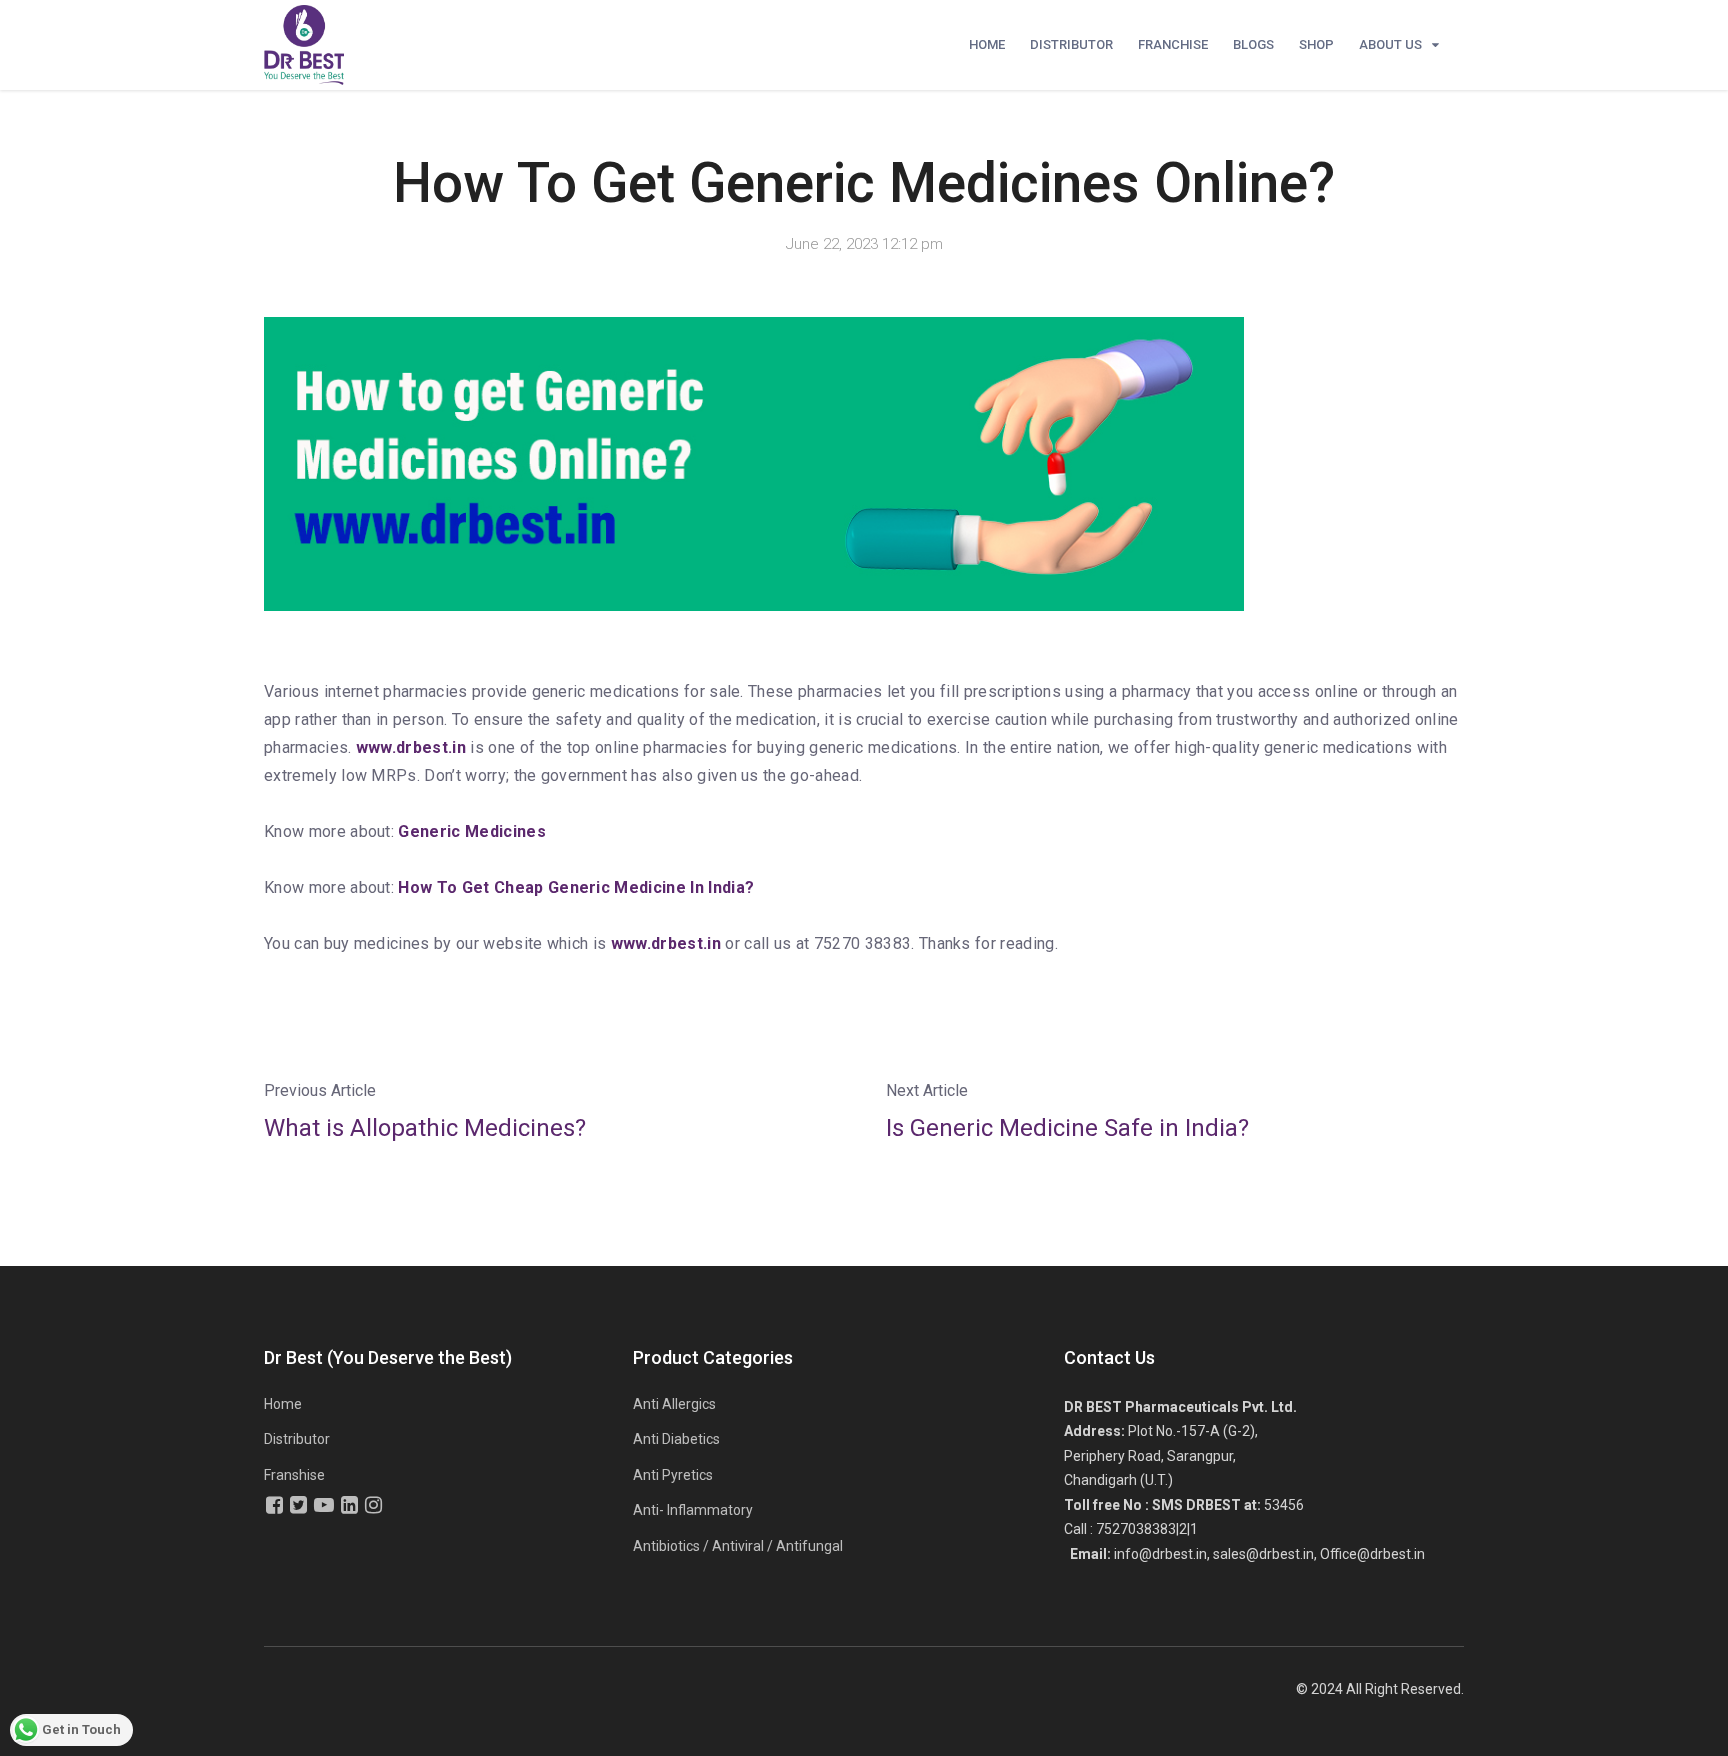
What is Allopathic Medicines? (425, 1128)
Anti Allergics (674, 1404)
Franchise (1173, 44)
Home (987, 44)
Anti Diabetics (676, 1439)
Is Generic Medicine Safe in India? (1067, 1128)
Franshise (294, 1475)
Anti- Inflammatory (693, 1510)
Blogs (1253, 44)
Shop (1316, 44)
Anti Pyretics (673, 1475)
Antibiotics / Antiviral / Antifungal (738, 1546)
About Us (1390, 44)
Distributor (1071, 44)
